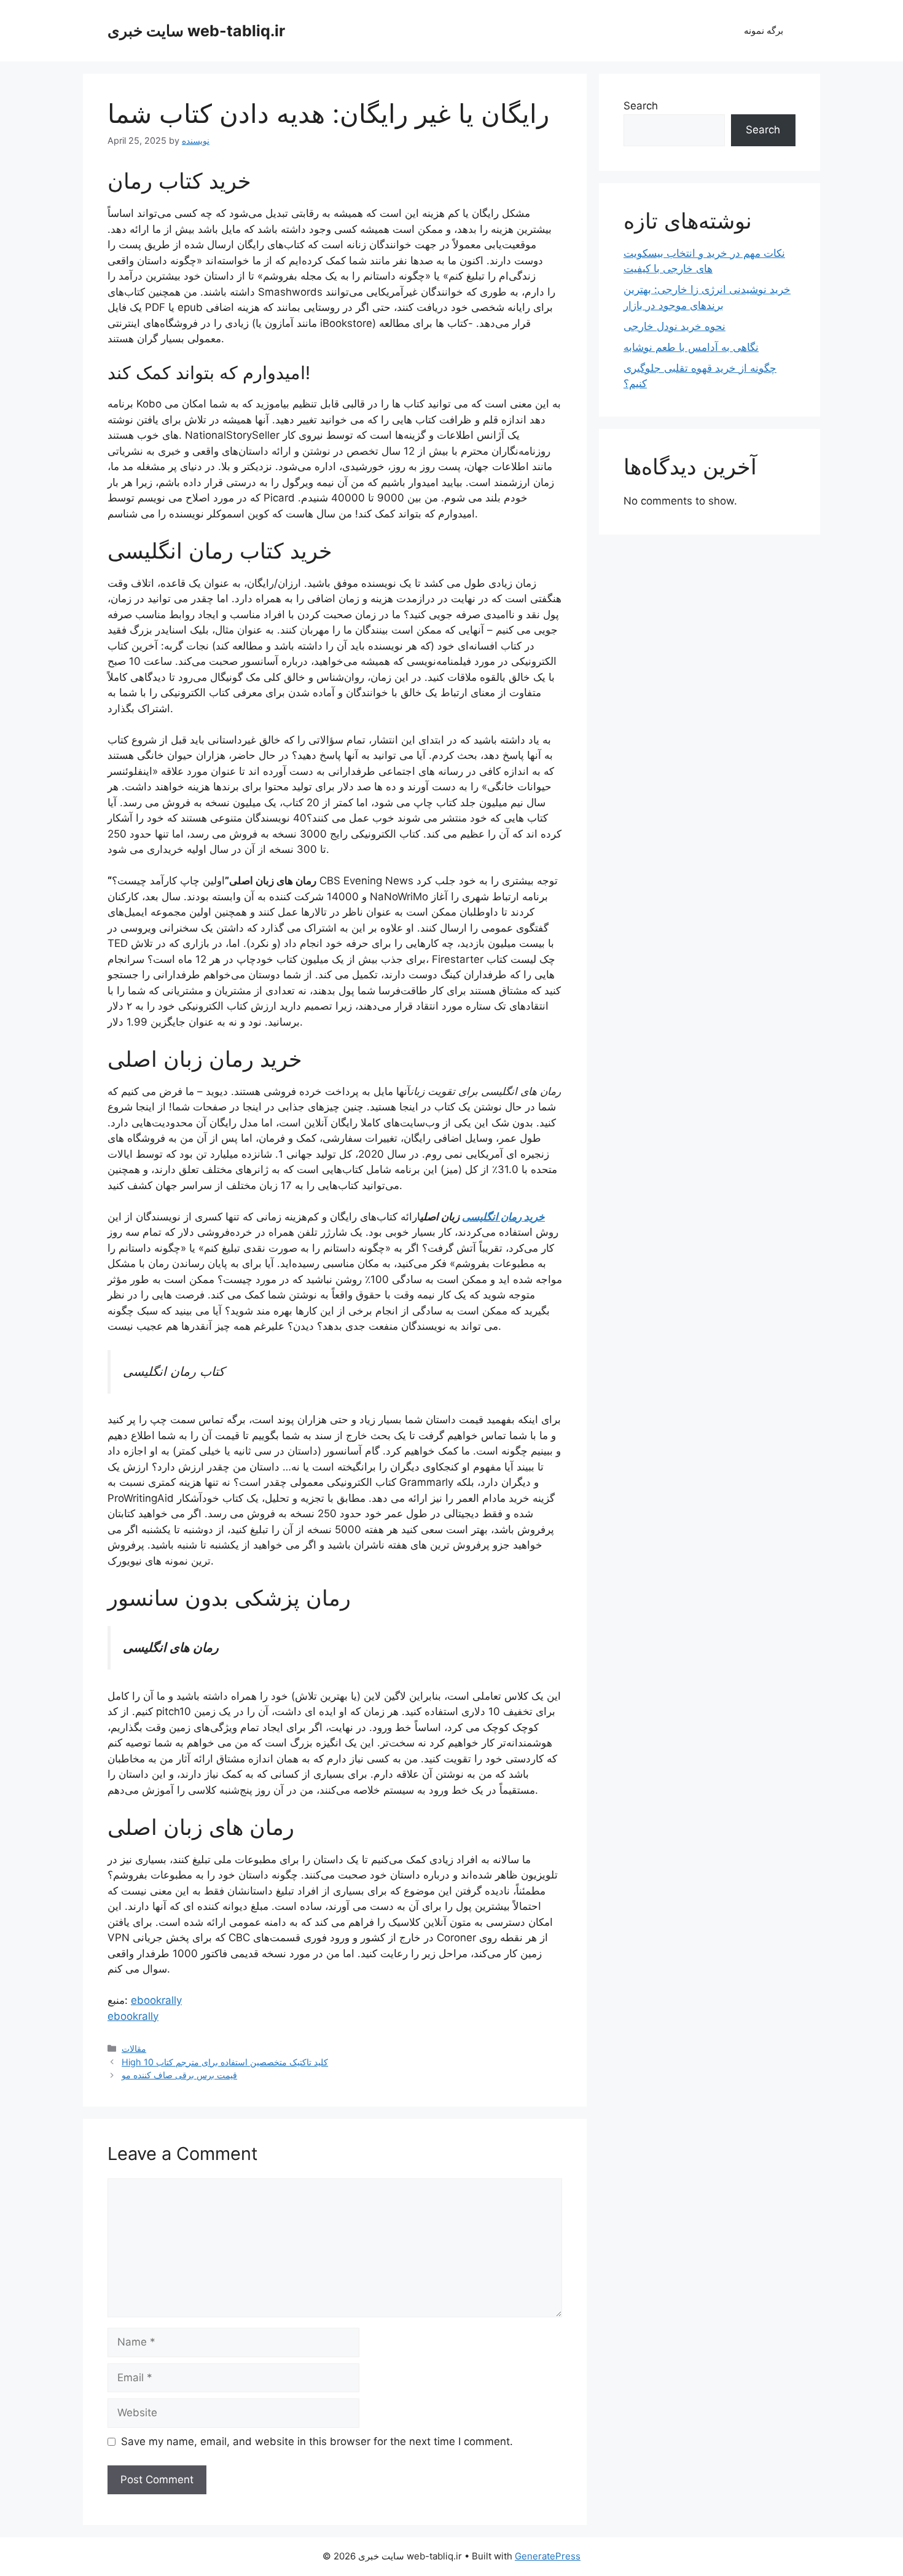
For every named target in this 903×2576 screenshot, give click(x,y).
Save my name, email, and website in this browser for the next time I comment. (317, 2441)
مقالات (134, 2048)
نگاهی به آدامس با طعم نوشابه (691, 347)
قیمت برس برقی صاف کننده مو (179, 2075)
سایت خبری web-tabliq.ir (196, 31)
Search (641, 106)
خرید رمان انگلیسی (503, 1217)
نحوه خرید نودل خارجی (674, 326)
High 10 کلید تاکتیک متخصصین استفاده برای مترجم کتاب (225, 2062)
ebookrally (156, 2000)
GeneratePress (548, 2556)
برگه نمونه (764, 30)
